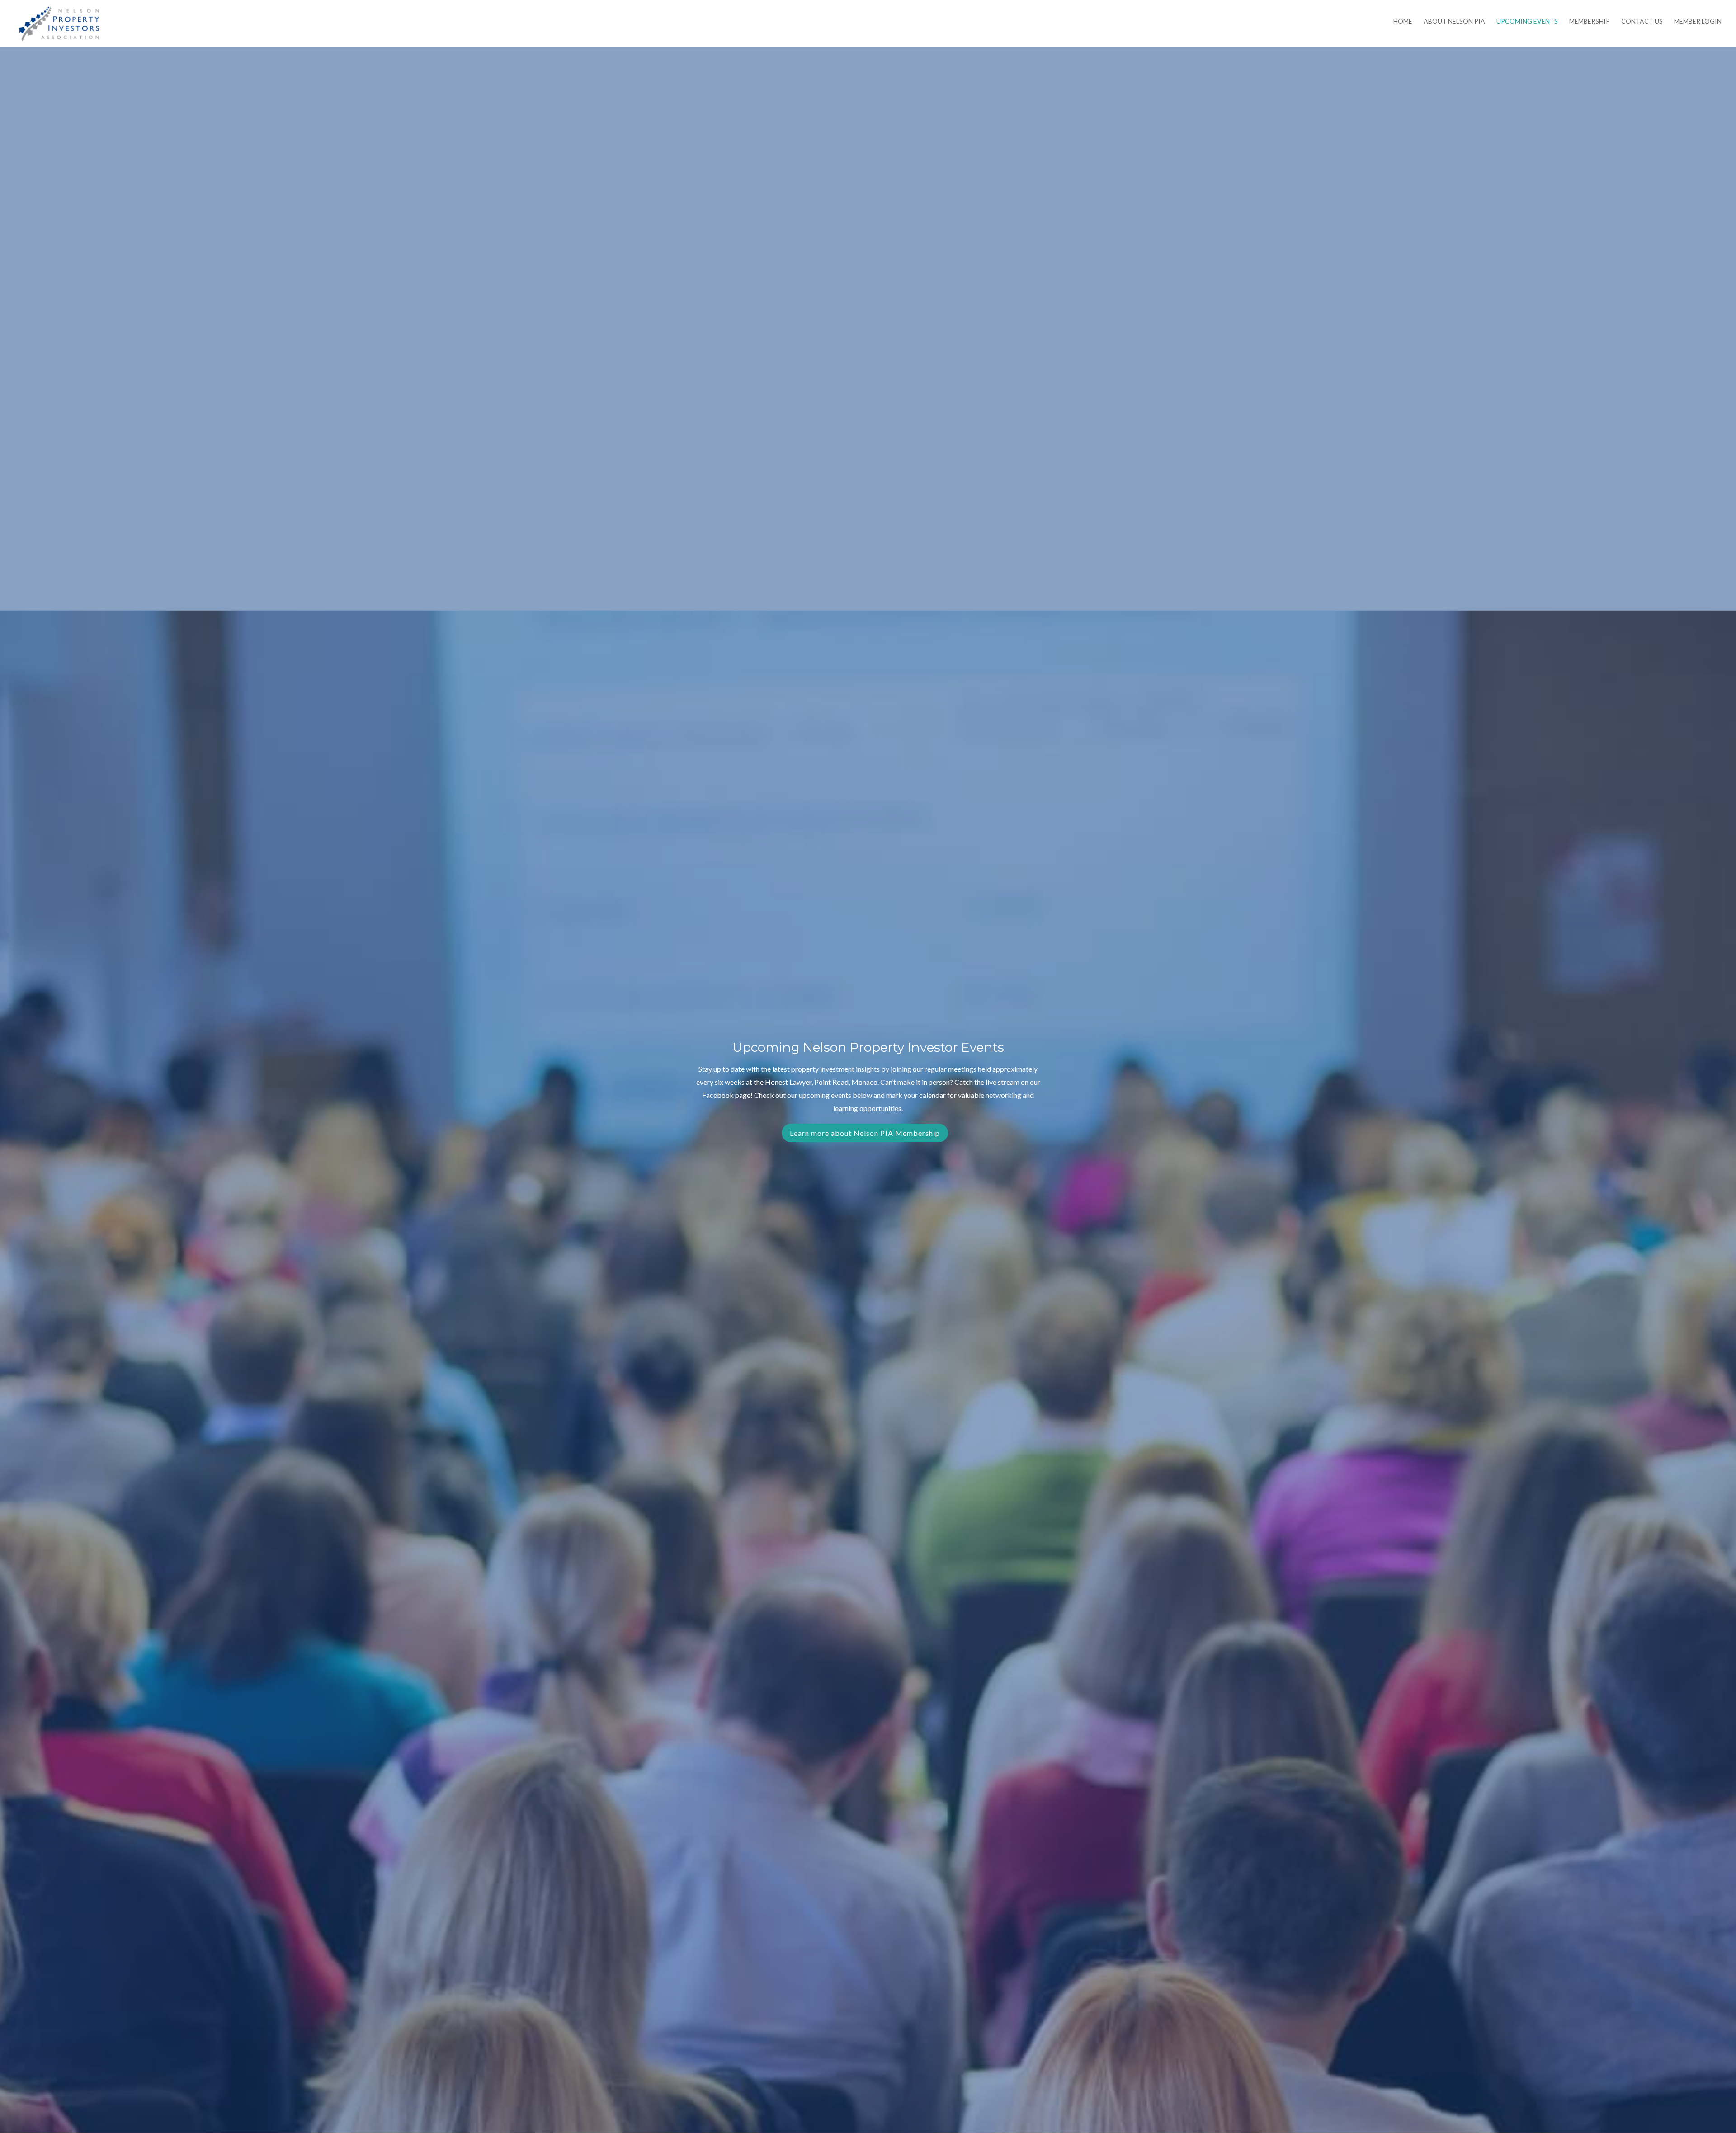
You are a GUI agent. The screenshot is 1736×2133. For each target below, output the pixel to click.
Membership (1590, 21)
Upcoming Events (1527, 21)
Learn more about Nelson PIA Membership (865, 1133)
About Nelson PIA (1454, 21)
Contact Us (1642, 21)
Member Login (1698, 21)
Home (1403, 21)
